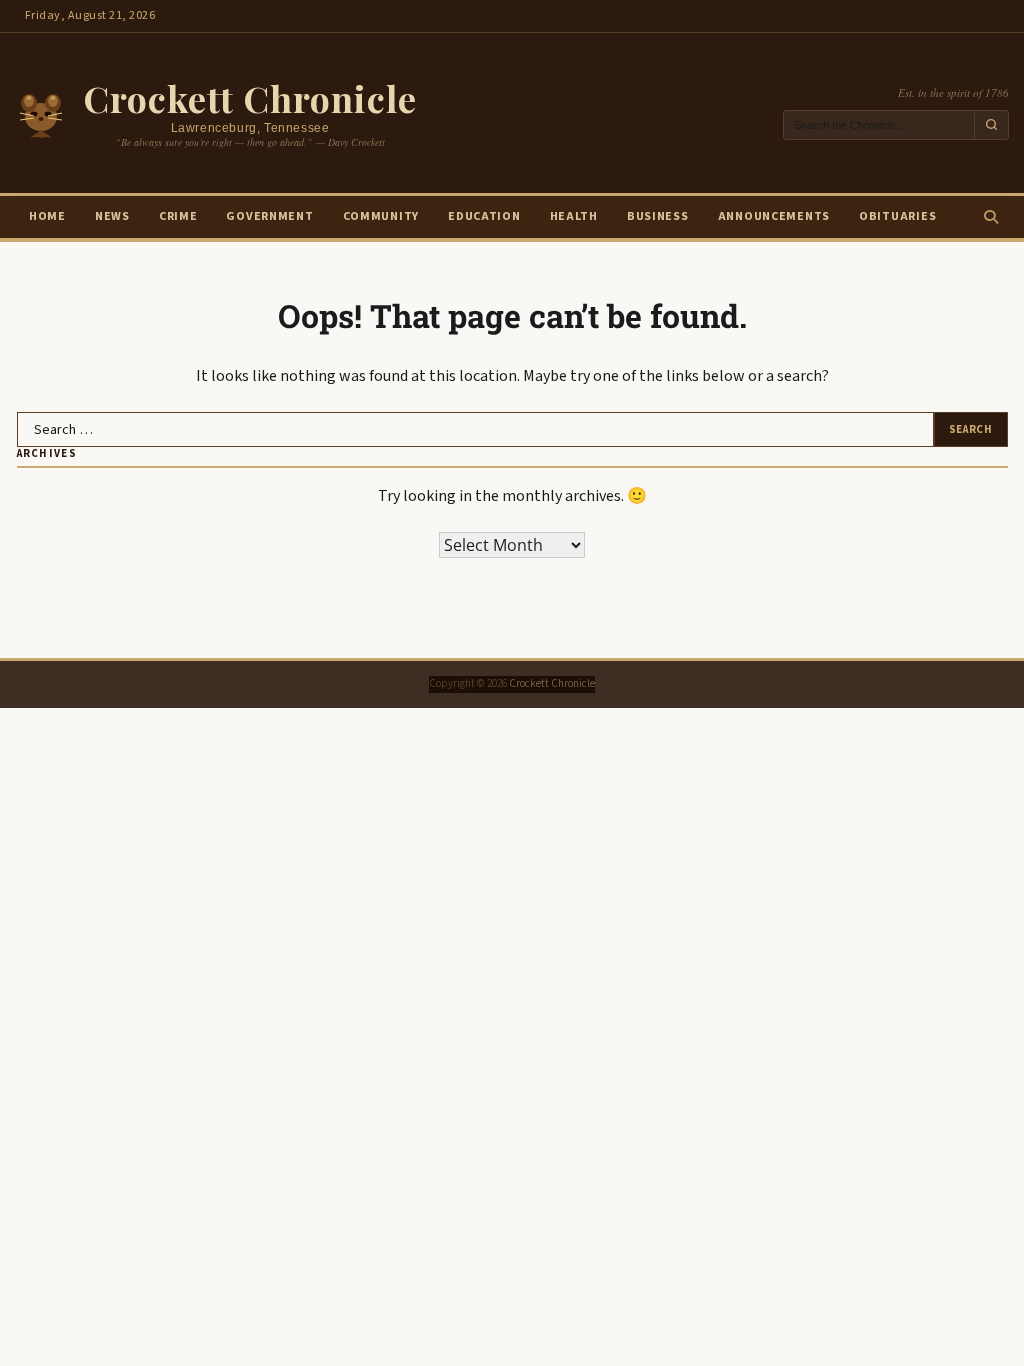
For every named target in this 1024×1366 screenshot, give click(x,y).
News (112, 216)
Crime (178, 216)
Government (269, 216)
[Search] (990, 217)
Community (381, 216)
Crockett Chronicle (250, 98)
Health (574, 216)
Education (484, 216)
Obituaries (897, 216)
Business (658, 216)
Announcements (774, 216)
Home (47, 216)
